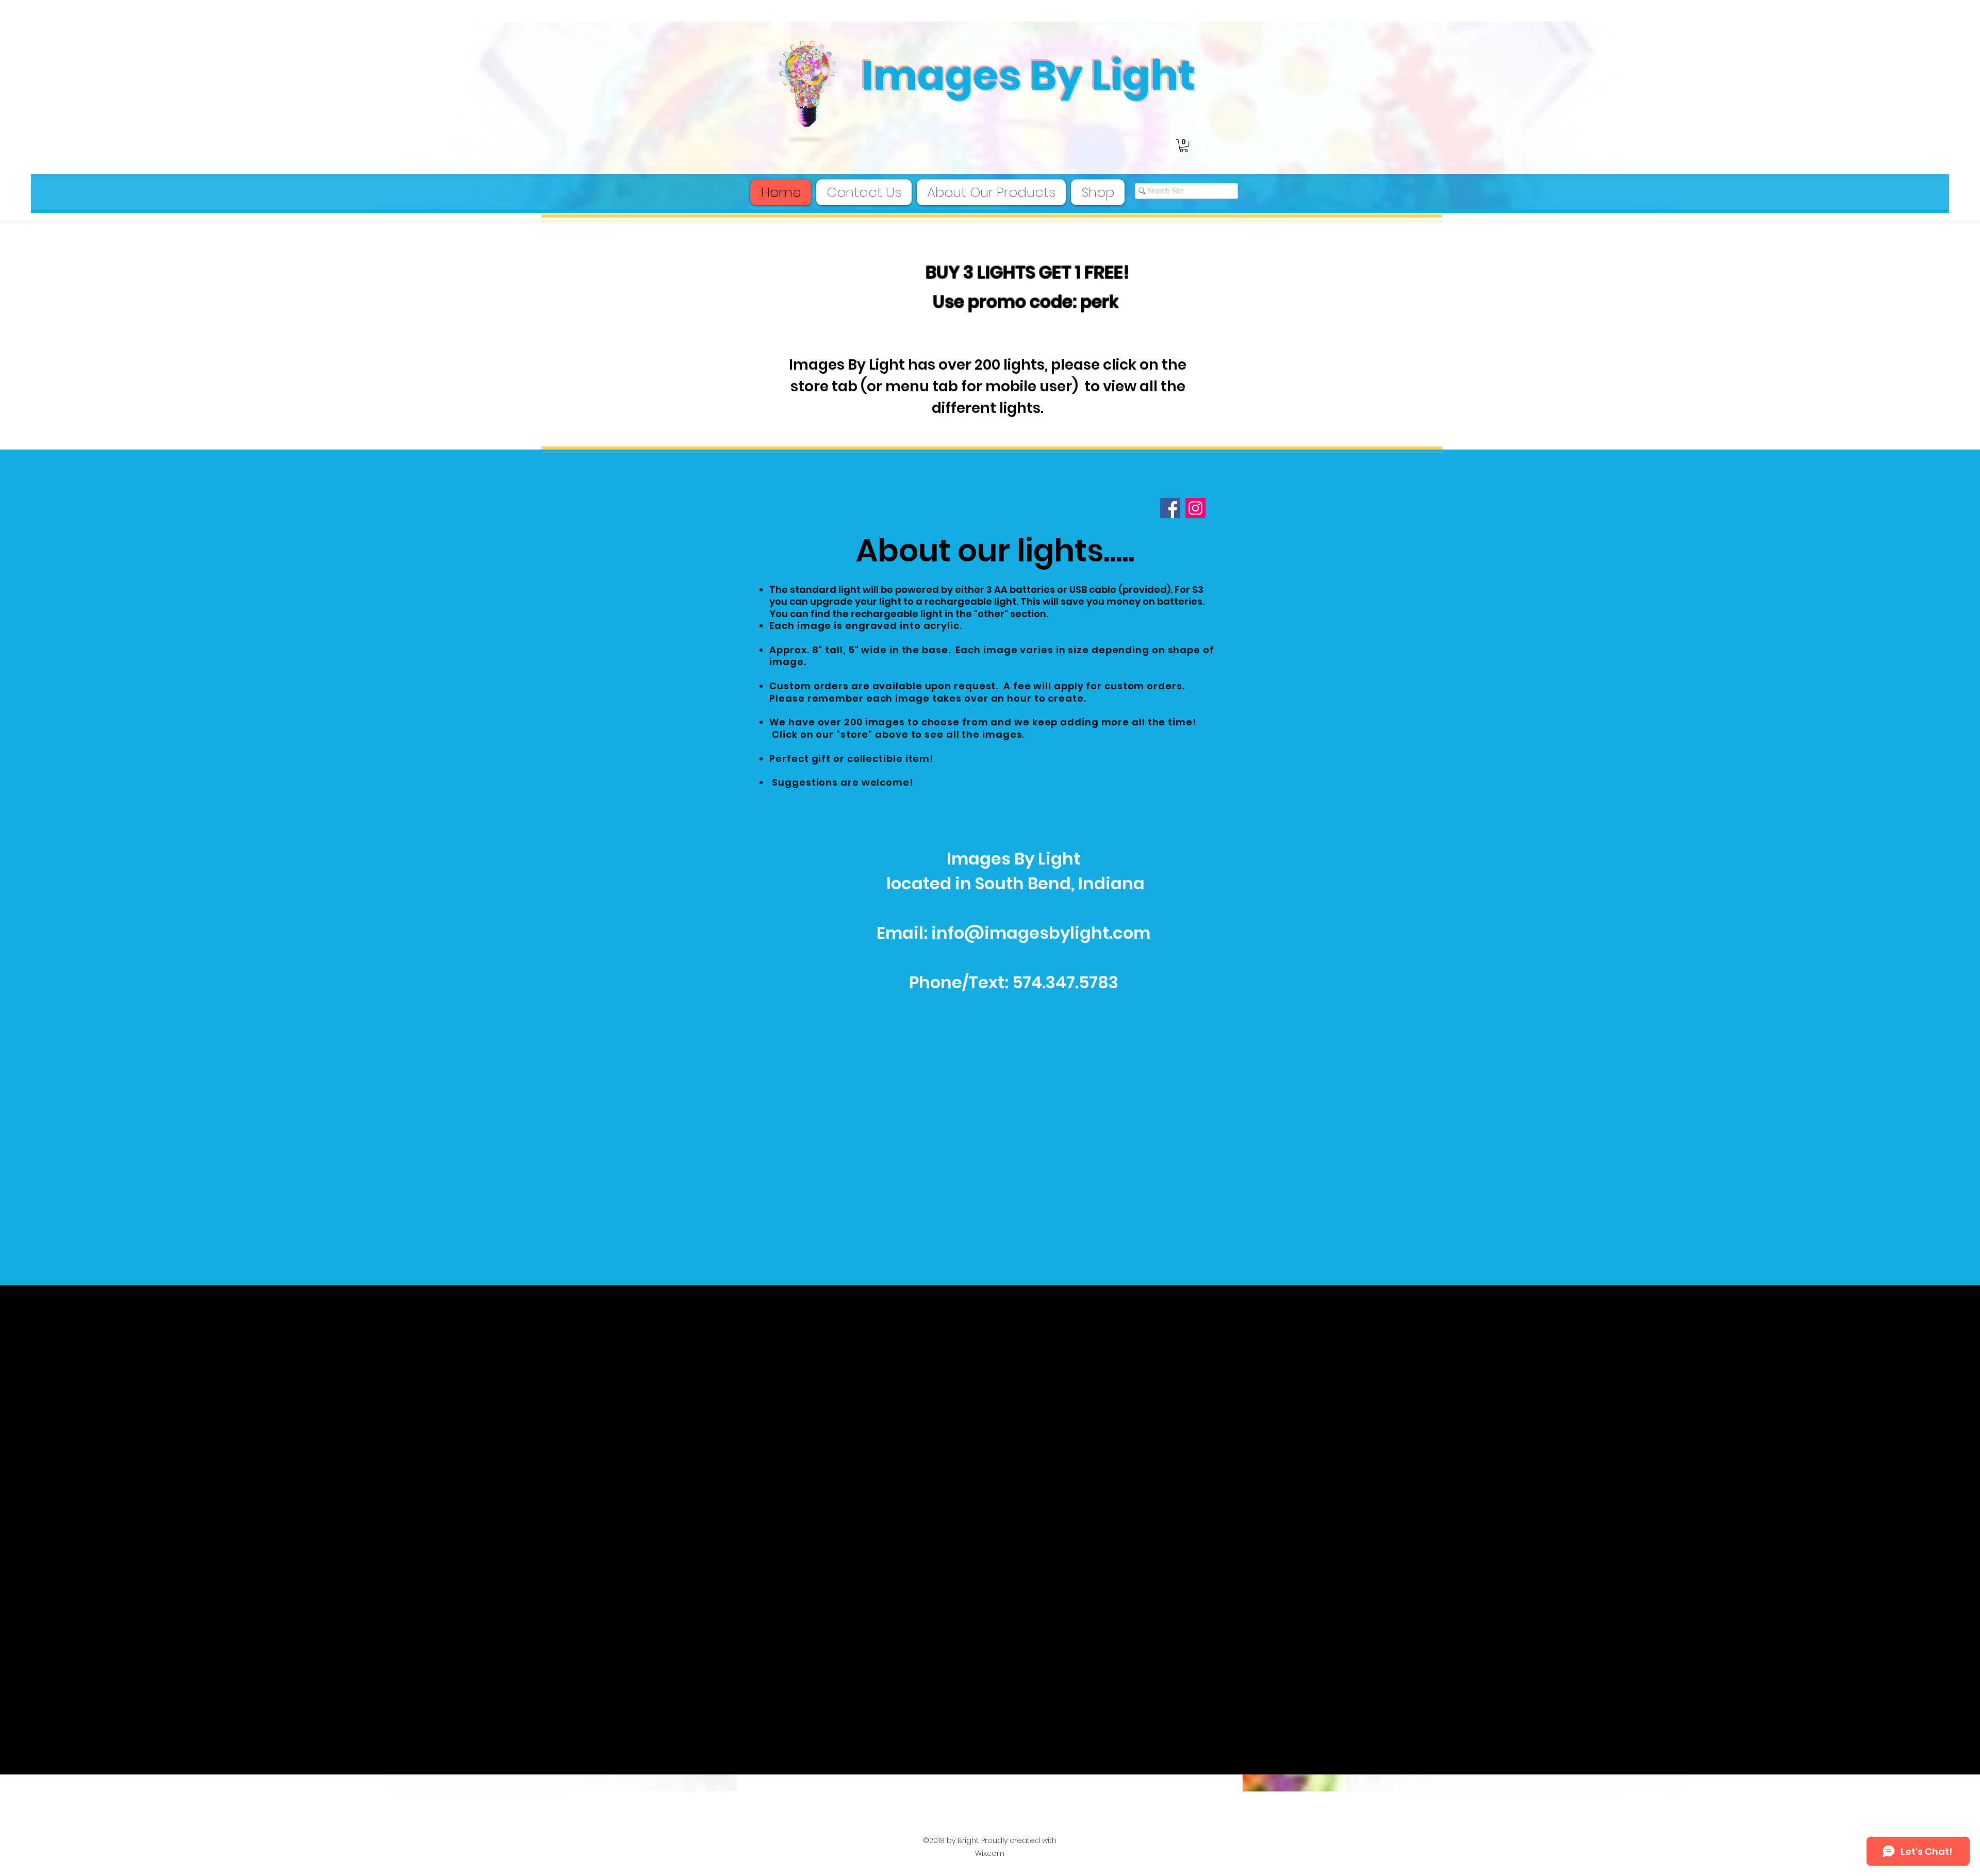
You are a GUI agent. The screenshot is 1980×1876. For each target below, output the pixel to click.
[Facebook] (1170, 508)
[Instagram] (1195, 508)
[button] (1184, 146)
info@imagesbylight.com (1041, 933)
